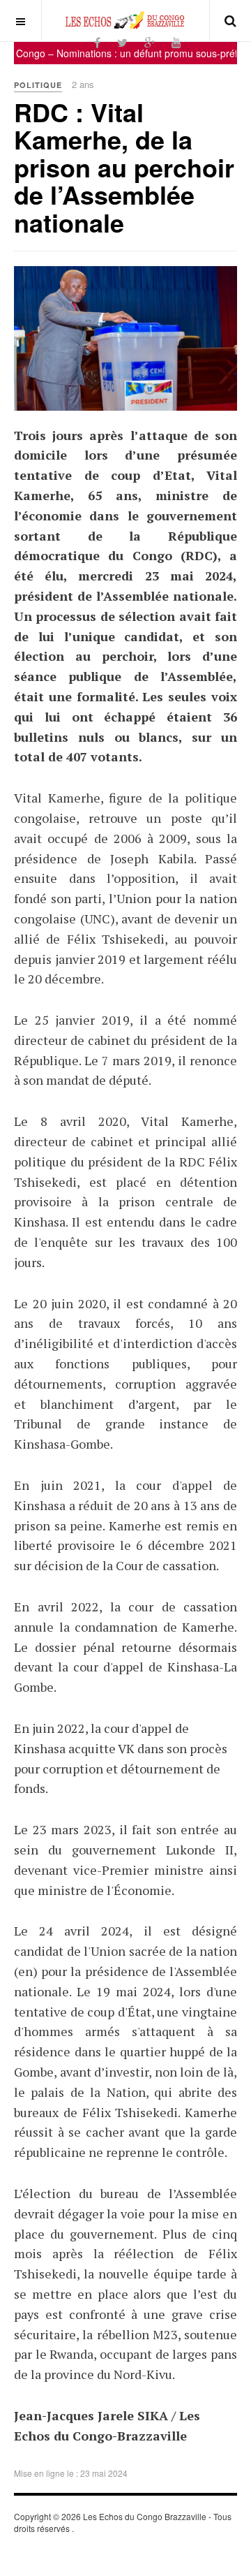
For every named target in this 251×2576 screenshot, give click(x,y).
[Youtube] (176, 42)
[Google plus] (150, 42)
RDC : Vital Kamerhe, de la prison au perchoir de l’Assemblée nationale (124, 167)
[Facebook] (97, 42)
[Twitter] (122, 42)
